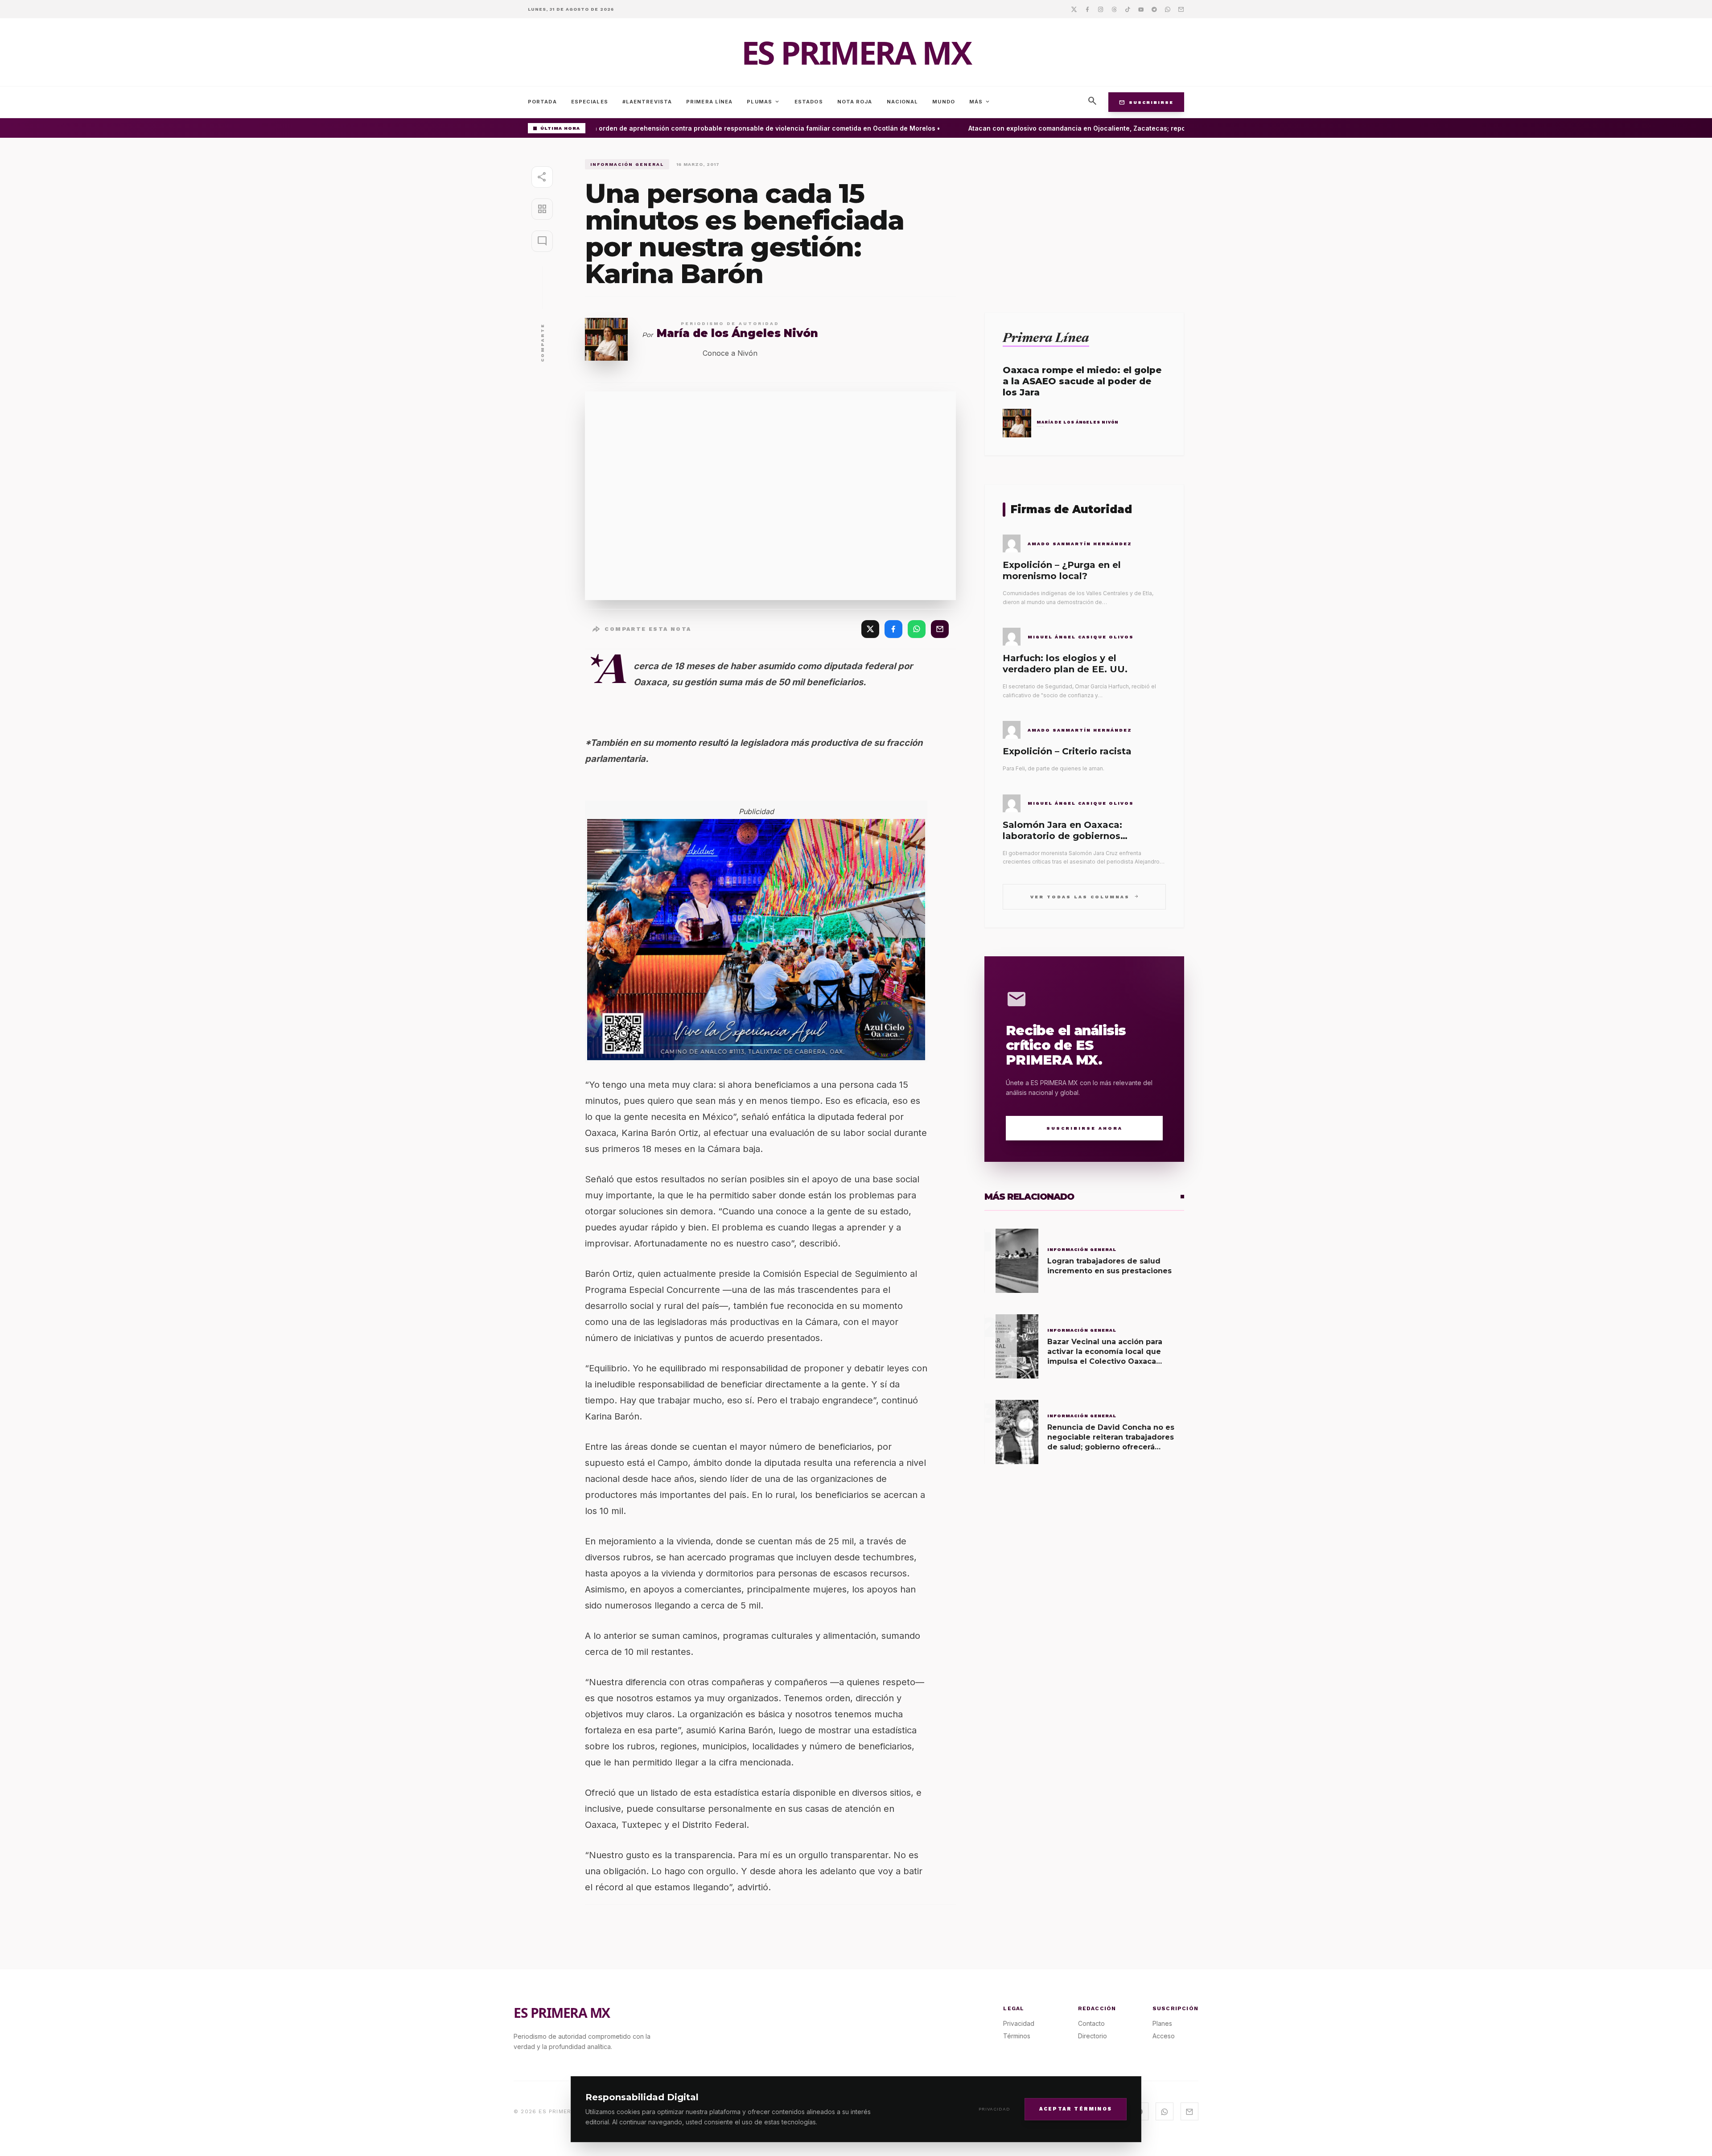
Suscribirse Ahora (1084, 1128)
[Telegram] (1154, 9)
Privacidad (994, 2109)
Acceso (1164, 2036)
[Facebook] (1087, 9)
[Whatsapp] (1168, 9)
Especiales (590, 102)
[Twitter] (1074, 9)
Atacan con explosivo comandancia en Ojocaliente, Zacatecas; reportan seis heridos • (1076, 128)
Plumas (763, 102)
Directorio (1093, 2036)
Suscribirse (1146, 102)
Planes (1162, 2023)
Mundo (944, 102)
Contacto (1091, 2023)
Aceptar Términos (1076, 2109)
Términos (1017, 2036)
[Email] (1181, 9)
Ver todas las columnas (1084, 896)
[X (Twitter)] (870, 629)
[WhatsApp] (917, 629)
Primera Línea (709, 102)
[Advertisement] (1084, 222)
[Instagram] (1101, 9)
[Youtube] (1141, 9)
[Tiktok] (1128, 9)
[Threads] (1114, 9)
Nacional (903, 102)
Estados (809, 102)
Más (980, 102)
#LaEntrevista (647, 102)
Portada (542, 102)
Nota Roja (855, 102)
